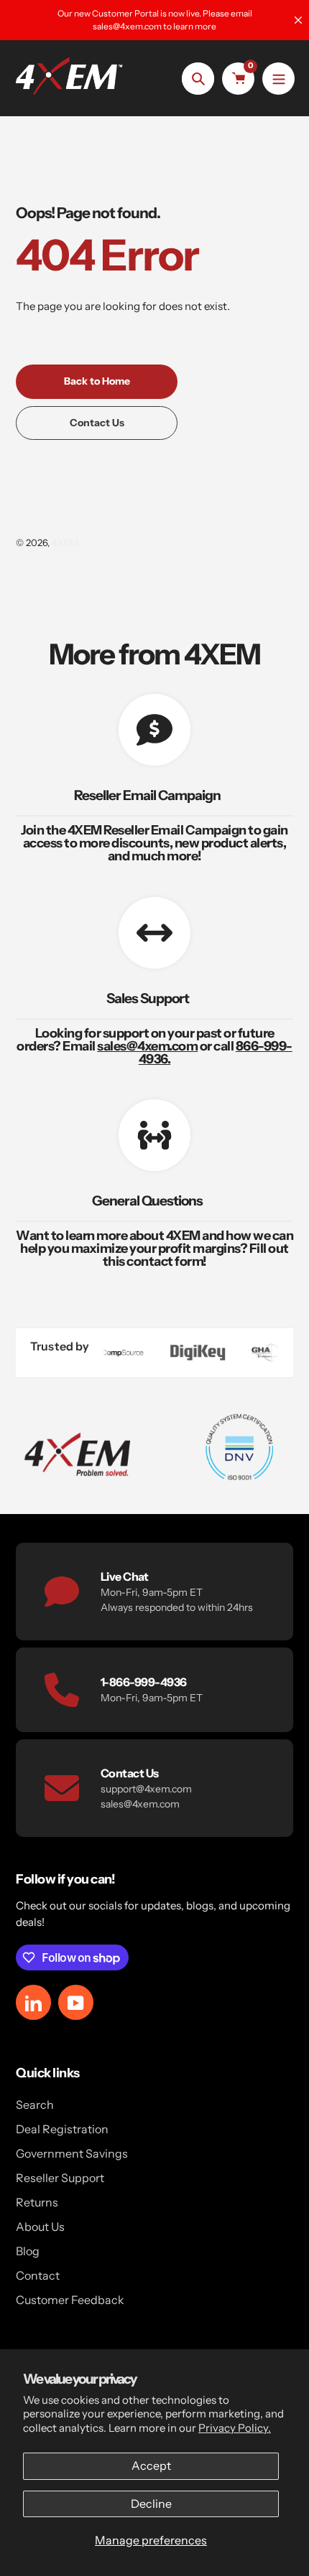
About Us (40, 2227)
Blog (28, 2251)
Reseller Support (60, 2178)
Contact (38, 2275)
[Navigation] (278, 79)
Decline (151, 2504)
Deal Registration (62, 2129)
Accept (151, 2465)
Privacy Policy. (235, 2428)
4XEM (65, 542)
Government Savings (72, 2153)
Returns (37, 2202)
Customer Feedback (70, 2300)
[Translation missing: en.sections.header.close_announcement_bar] (298, 20)
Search (35, 2105)
